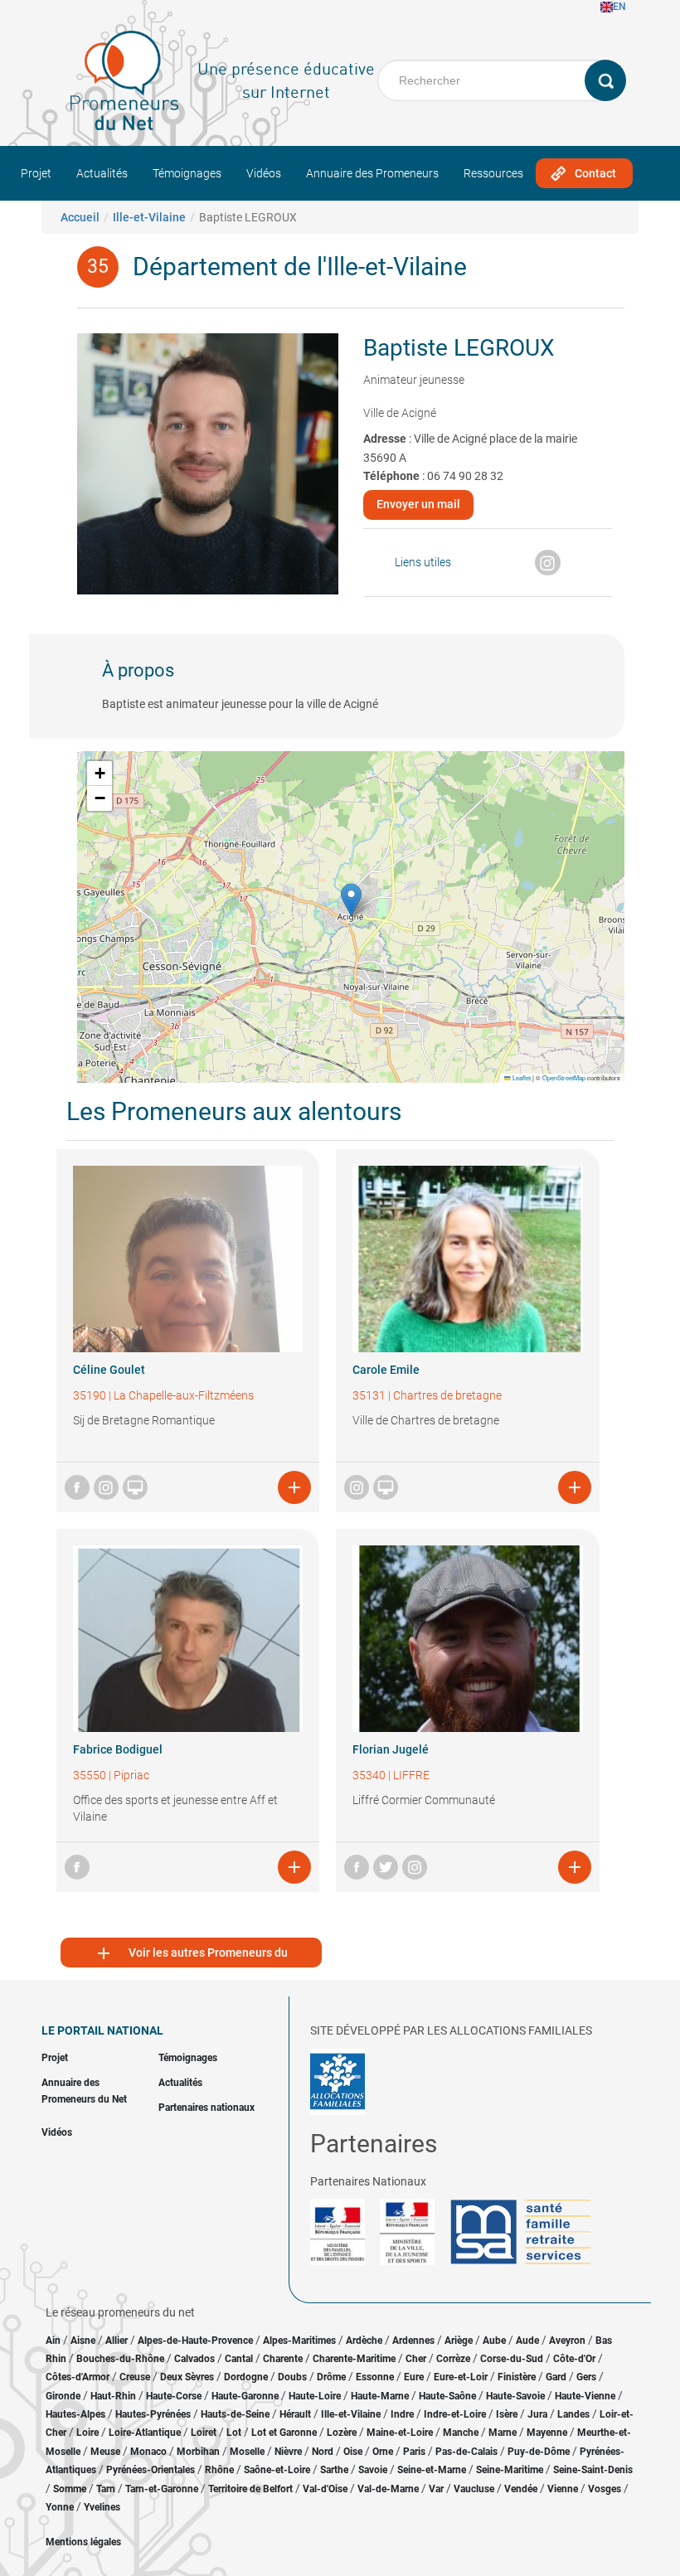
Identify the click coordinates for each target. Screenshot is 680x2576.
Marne (503, 2433)
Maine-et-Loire (400, 2433)
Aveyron (567, 2341)
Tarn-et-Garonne (162, 2489)
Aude (527, 2341)
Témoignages (187, 173)
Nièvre (288, 2452)
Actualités (102, 173)
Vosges (605, 2489)
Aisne (83, 2341)
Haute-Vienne (585, 2396)
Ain (54, 2341)
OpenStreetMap (564, 1077)
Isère (507, 2414)
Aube (494, 2341)
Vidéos (264, 173)
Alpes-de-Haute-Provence (195, 2341)
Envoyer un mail (418, 504)
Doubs (292, 2377)
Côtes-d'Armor (78, 2377)
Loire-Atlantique (145, 2433)
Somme (70, 2489)
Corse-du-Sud (512, 2359)
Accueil (80, 217)
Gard (556, 2377)
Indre (402, 2414)
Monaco (148, 2452)
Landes (573, 2414)
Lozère (342, 2433)
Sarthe (334, 2470)
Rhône (219, 2470)
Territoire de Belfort (250, 2489)
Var (436, 2489)
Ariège (459, 2341)
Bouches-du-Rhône (120, 2359)
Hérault (295, 2414)
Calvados (194, 2359)
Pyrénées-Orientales (151, 2470)
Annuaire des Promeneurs (372, 173)
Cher (416, 2359)
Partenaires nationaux (206, 2108)
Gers (586, 2377)
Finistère (517, 2377)
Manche (461, 2433)
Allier (117, 2341)
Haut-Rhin (113, 2396)
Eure (414, 2377)
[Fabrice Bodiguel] (188, 1639)
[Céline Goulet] (188, 1259)
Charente (283, 2359)
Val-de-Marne (388, 2489)
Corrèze (453, 2359)
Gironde (63, 2396)
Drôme (331, 2377)
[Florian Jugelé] (468, 1639)
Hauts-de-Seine (235, 2414)
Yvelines (102, 2507)
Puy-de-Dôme (539, 2452)
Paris (414, 2452)
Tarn (106, 2489)
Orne (383, 2452)
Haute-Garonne (245, 2396)
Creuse (135, 2377)
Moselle (247, 2452)
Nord (323, 2452)
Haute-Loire (315, 2396)
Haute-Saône (447, 2396)
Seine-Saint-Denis (593, 2470)
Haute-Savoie (515, 2396)
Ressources (493, 173)
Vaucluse (474, 2489)
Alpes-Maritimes (299, 2341)
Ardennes (413, 2341)
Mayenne (547, 2433)
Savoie (373, 2470)
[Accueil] (124, 80)
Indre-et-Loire (455, 2414)
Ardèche (364, 2341)
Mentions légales (83, 2542)
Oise (353, 2452)
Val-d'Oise (325, 2489)
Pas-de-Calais (466, 2452)
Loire (87, 2433)
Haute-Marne (380, 2396)
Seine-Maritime (510, 2470)
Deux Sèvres (187, 2377)
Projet (36, 173)
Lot (234, 2433)
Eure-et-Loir (461, 2377)
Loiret (204, 2433)
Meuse (105, 2452)
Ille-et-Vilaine (149, 217)
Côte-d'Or (574, 2359)
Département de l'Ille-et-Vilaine (300, 267)
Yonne (60, 2507)
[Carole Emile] (468, 1259)
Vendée (521, 2489)
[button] (351, 900)
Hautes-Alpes (75, 2414)
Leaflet (521, 1077)
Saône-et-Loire (277, 2470)
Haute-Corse (174, 2396)
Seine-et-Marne (432, 2470)
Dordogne (246, 2377)
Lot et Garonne (284, 2433)
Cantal (239, 2359)
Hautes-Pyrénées (153, 2414)
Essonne (375, 2377)
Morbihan (198, 2452)
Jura (537, 2414)
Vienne (563, 2489)
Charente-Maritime (354, 2359)
